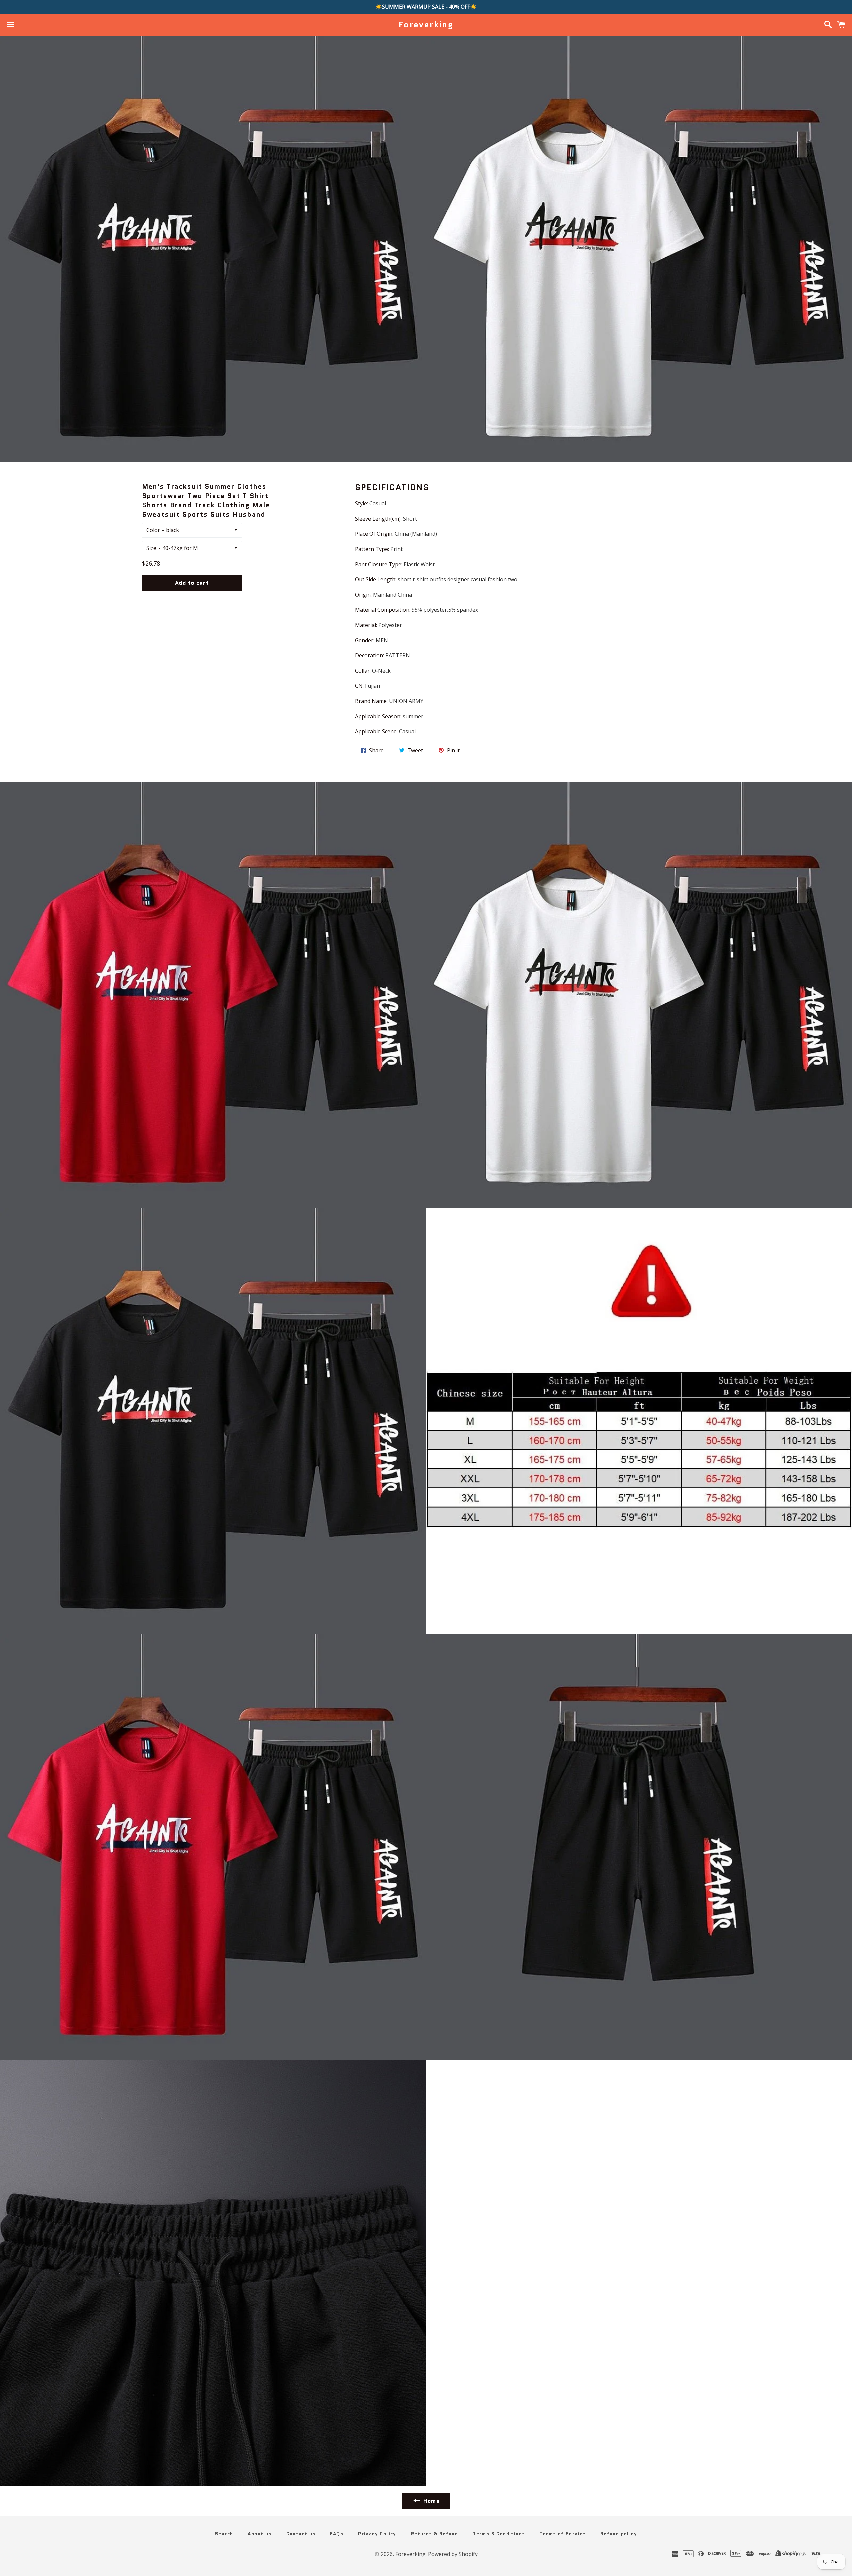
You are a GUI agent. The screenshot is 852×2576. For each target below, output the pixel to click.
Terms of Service (562, 2534)
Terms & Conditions (499, 2534)
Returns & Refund (434, 2534)
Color (153, 530)
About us (259, 2534)
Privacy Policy (377, 2534)
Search (224, 2534)
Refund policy (619, 2534)
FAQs (337, 2534)
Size (151, 548)
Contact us (301, 2534)
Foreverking (426, 25)
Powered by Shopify (453, 2554)
